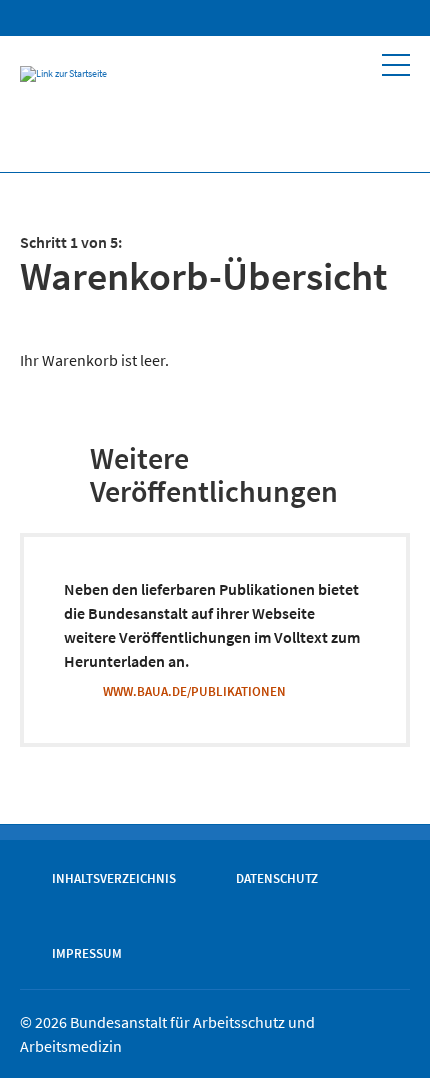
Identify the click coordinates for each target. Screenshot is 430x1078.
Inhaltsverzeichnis (114, 878)
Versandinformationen (344, 18)
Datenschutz (277, 878)
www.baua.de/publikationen (194, 691)
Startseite (224, 18)
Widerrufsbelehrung (304, 18)
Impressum (87, 953)
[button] (396, 65)
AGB (264, 18)
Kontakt (382, 18)
